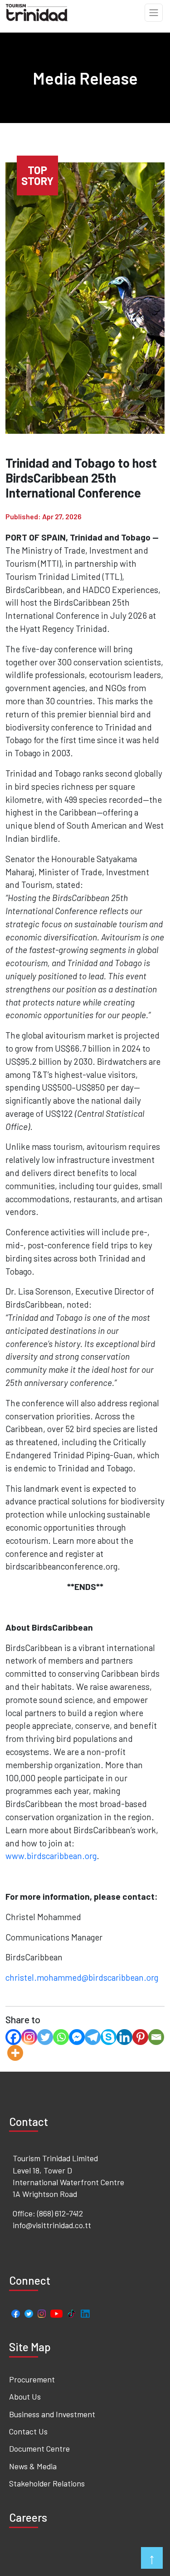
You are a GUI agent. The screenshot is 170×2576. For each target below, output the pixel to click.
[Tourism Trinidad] (37, 11)
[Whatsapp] (61, 2037)
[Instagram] (29, 2037)
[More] (15, 2053)
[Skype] (109, 2037)
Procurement (32, 2379)
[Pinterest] (140, 2037)
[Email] (156, 2037)
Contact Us (28, 2431)
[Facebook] (13, 2037)
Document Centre (39, 2448)
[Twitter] (45, 2037)
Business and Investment (52, 2414)
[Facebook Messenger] (77, 2037)
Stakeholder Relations (47, 2483)
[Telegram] (93, 2037)
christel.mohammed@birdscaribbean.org (82, 1977)
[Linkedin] (124, 2037)
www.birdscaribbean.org (51, 1856)
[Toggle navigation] (154, 13)
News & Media (33, 2466)
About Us (25, 2396)
